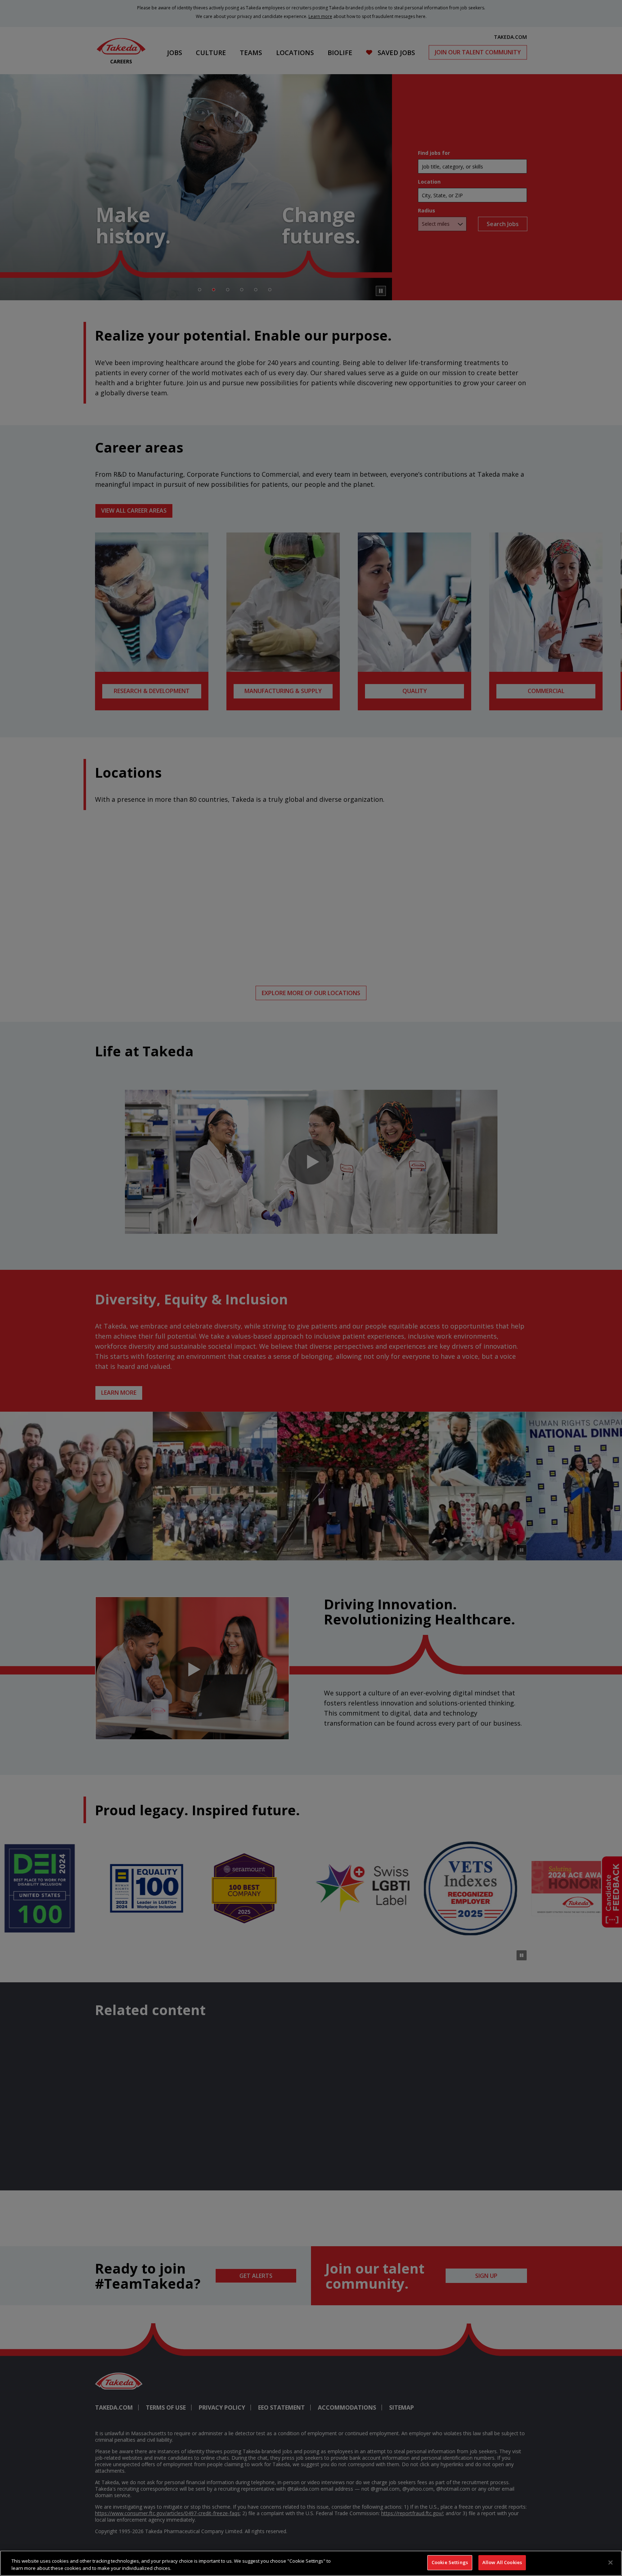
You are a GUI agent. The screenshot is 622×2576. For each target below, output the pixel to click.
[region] (311, 2563)
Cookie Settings (450, 2562)
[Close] (610, 2562)
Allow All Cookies (502, 2562)
